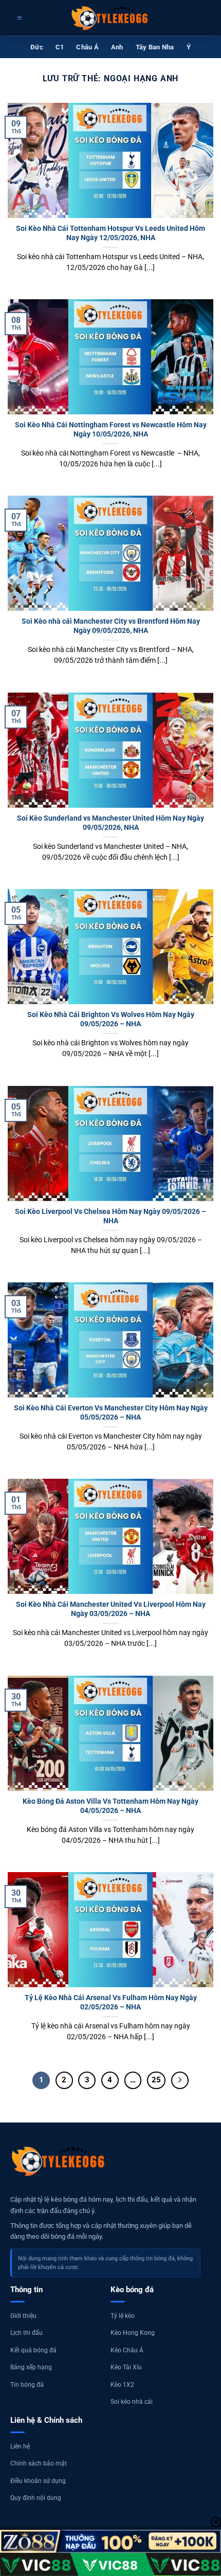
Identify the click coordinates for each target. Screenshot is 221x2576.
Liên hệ (20, 2446)
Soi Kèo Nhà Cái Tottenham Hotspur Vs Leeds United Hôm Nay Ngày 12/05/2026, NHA (110, 233)
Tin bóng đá (27, 2385)
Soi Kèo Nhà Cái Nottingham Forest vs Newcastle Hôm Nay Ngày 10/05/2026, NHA (111, 429)
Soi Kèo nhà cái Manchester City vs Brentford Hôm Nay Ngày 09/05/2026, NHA (111, 626)
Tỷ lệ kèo (123, 2316)
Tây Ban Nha (155, 47)
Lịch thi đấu (26, 2333)
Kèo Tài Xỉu (126, 2367)
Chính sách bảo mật (39, 2463)
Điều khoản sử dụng (38, 2481)
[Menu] (18, 18)
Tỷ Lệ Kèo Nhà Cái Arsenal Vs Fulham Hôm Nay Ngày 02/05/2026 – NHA (111, 2002)
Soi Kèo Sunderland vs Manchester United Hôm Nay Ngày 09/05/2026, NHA (110, 823)
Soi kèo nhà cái (132, 2402)
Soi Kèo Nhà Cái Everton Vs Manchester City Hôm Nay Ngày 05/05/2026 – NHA (111, 1412)
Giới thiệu (23, 2316)
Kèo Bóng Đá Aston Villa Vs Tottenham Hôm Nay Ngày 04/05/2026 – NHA (110, 1806)
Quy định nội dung (36, 2498)
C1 (60, 47)
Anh (117, 47)
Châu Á (87, 47)
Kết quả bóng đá (33, 2350)
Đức (37, 47)
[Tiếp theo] (180, 2080)
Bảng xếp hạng (31, 2367)
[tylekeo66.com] (110, 18)
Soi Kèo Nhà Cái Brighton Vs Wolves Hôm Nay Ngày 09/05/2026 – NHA (111, 1019)
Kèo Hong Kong (133, 2333)
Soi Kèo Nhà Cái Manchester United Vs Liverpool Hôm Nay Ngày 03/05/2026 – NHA (111, 1609)
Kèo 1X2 (122, 2385)
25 (156, 2080)
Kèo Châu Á (127, 2350)
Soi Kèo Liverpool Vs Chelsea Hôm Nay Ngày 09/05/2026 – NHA (110, 1216)
